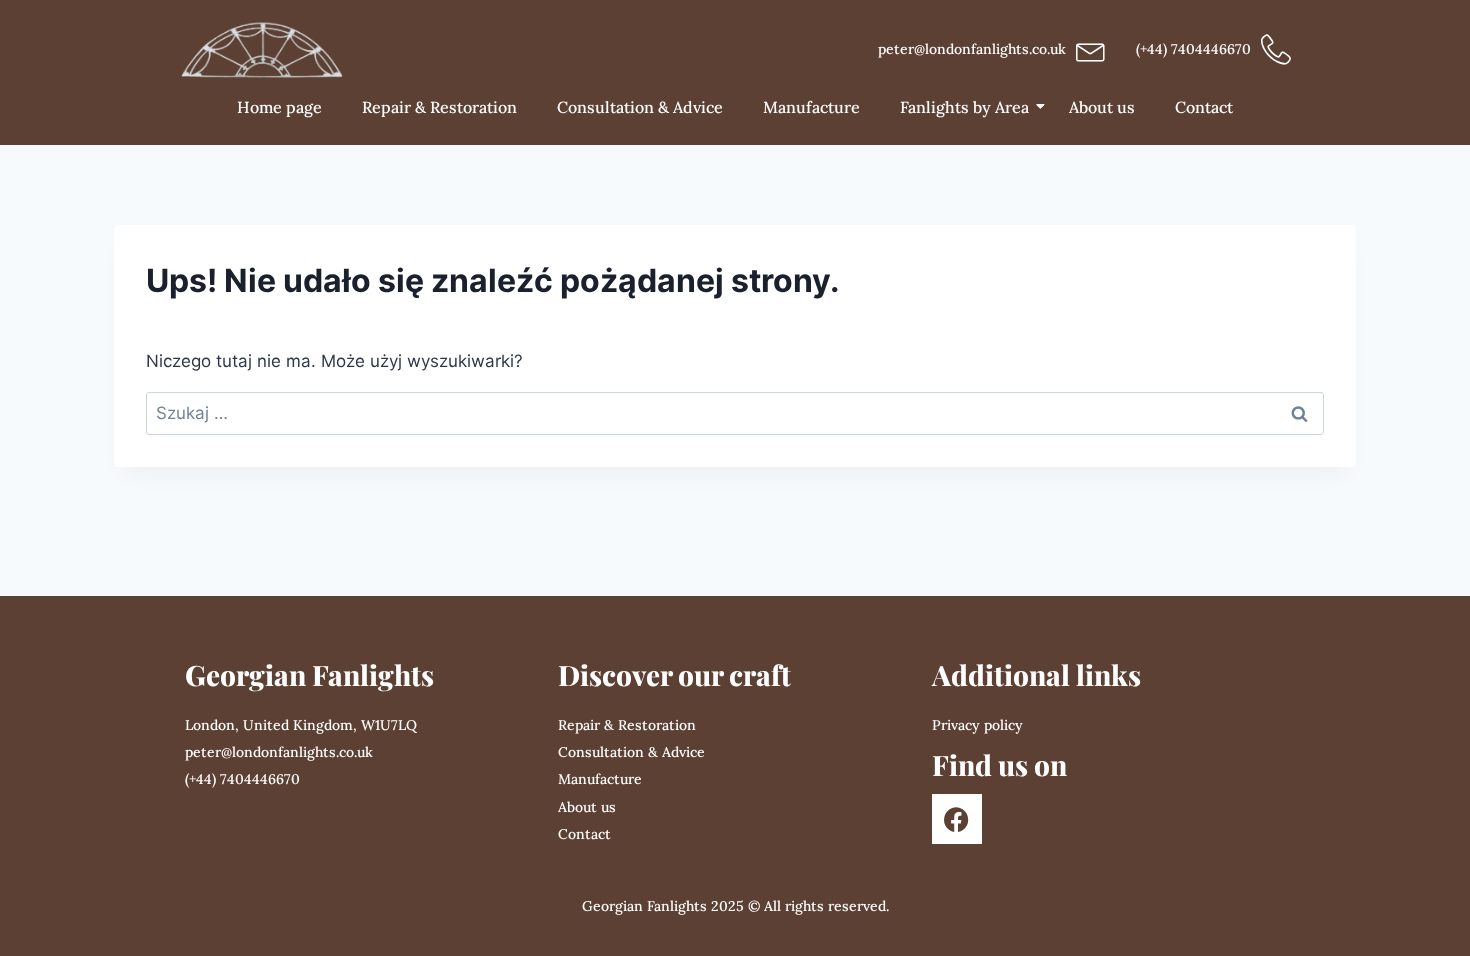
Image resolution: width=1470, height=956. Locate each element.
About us (1102, 107)
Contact (1204, 107)
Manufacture (811, 107)
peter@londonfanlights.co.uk (972, 49)
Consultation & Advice (640, 107)
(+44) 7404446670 (1193, 49)
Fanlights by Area (964, 107)
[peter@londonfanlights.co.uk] (1091, 50)
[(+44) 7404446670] (1276, 50)
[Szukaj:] (735, 413)
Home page (279, 107)
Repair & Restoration (439, 107)
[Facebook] (957, 819)
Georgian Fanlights (309, 674)
